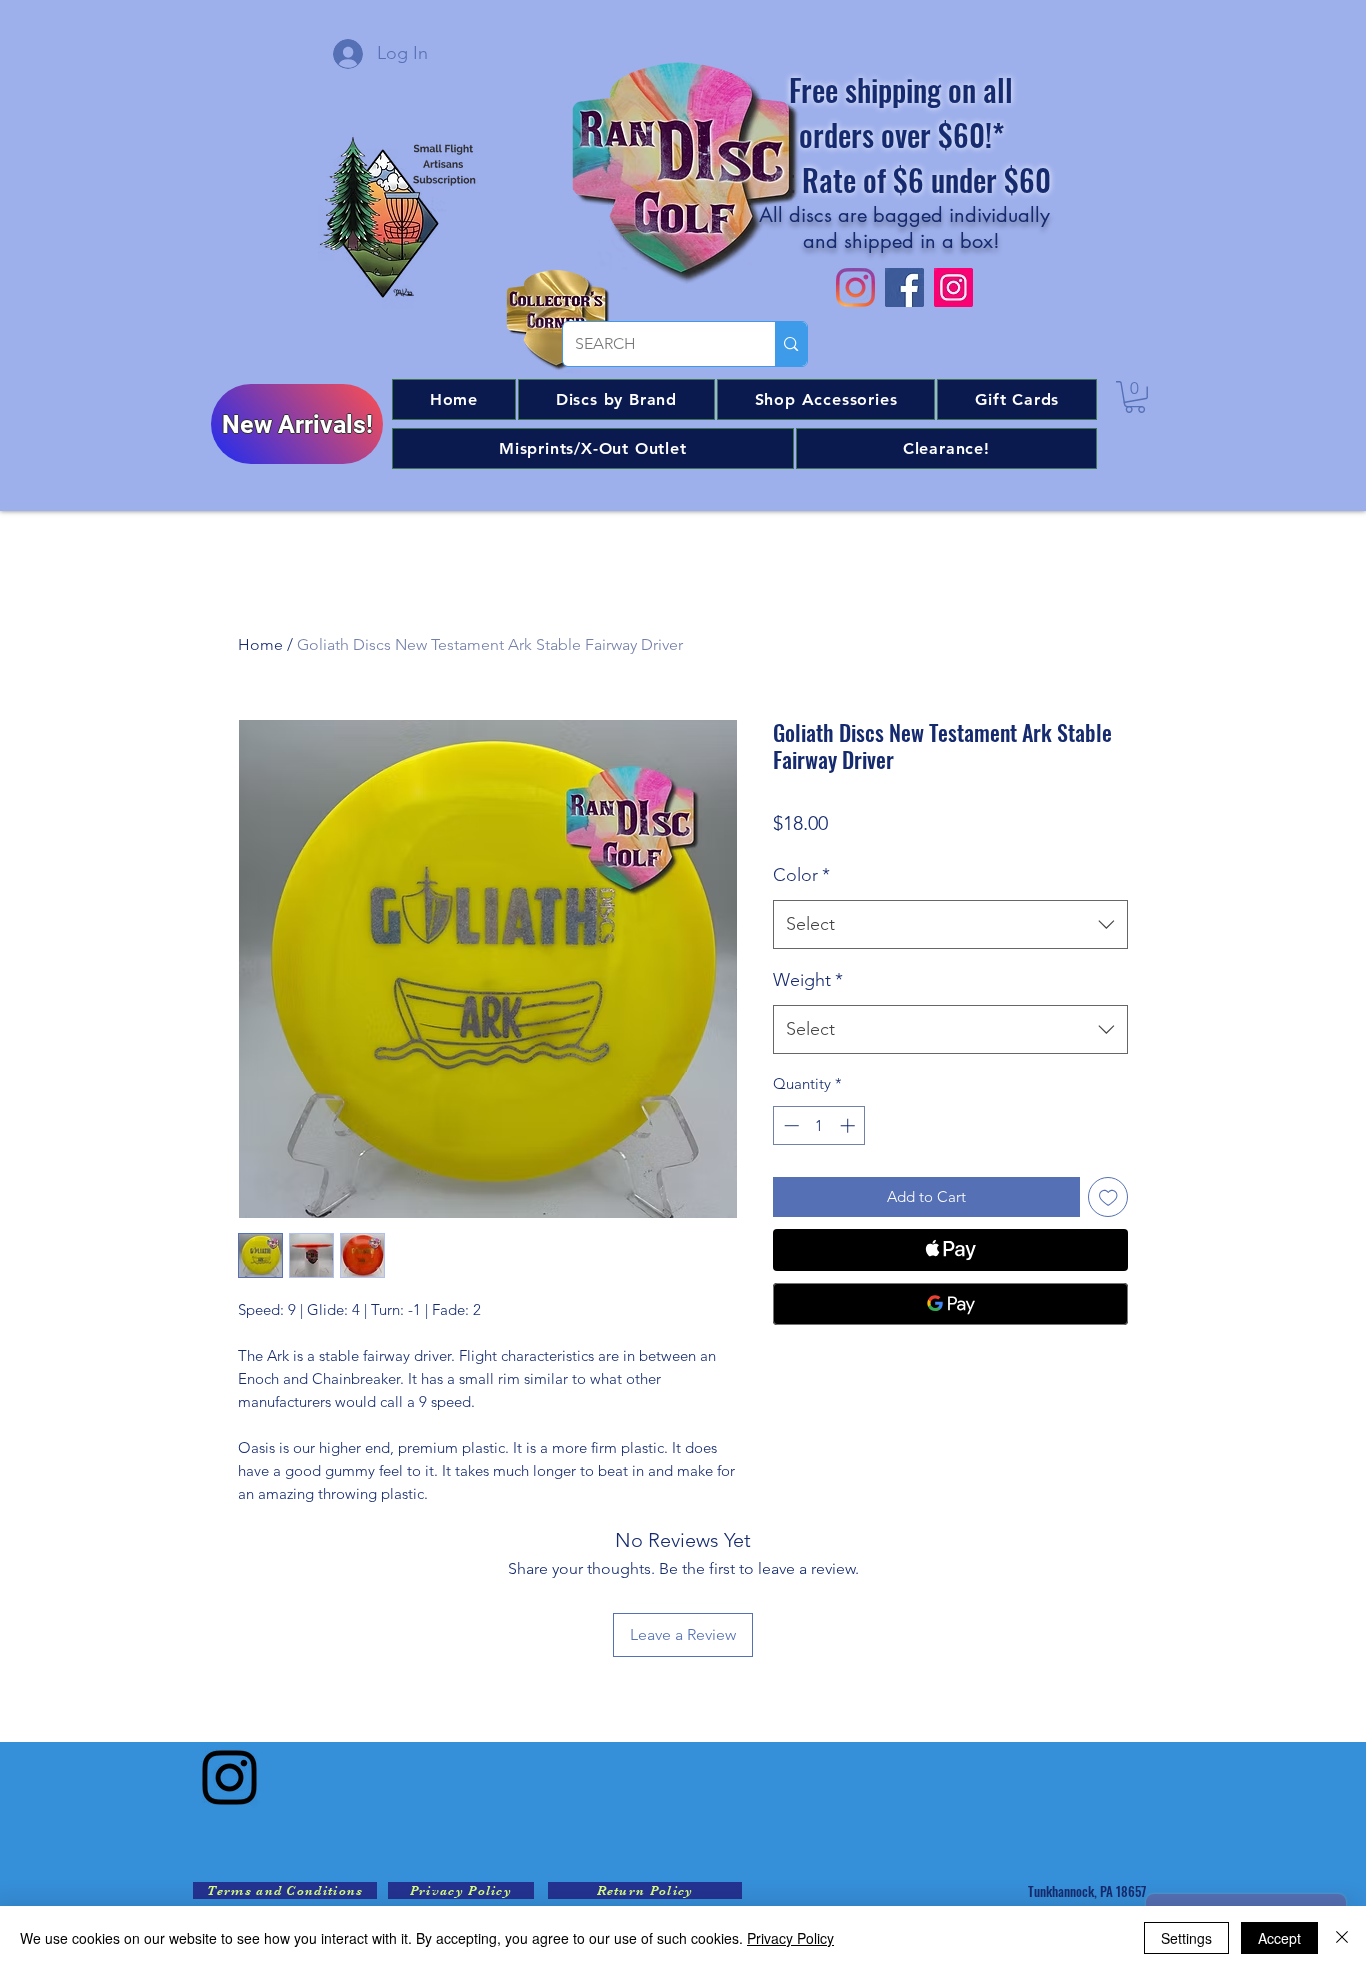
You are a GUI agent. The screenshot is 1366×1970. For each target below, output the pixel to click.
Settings (1186, 1938)
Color (801, 875)
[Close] (1342, 1938)
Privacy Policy (790, 1938)
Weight (808, 980)
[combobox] (950, 925)
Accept (1279, 1938)
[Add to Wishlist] (1108, 1197)
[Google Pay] (950, 1304)
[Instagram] (229, 1777)
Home (260, 644)
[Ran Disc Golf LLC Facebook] (904, 287)
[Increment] (849, 1125)
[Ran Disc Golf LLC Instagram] (855, 287)
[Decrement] (789, 1125)
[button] (616, 399)
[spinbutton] (819, 1125)
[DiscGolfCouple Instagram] (953, 287)
